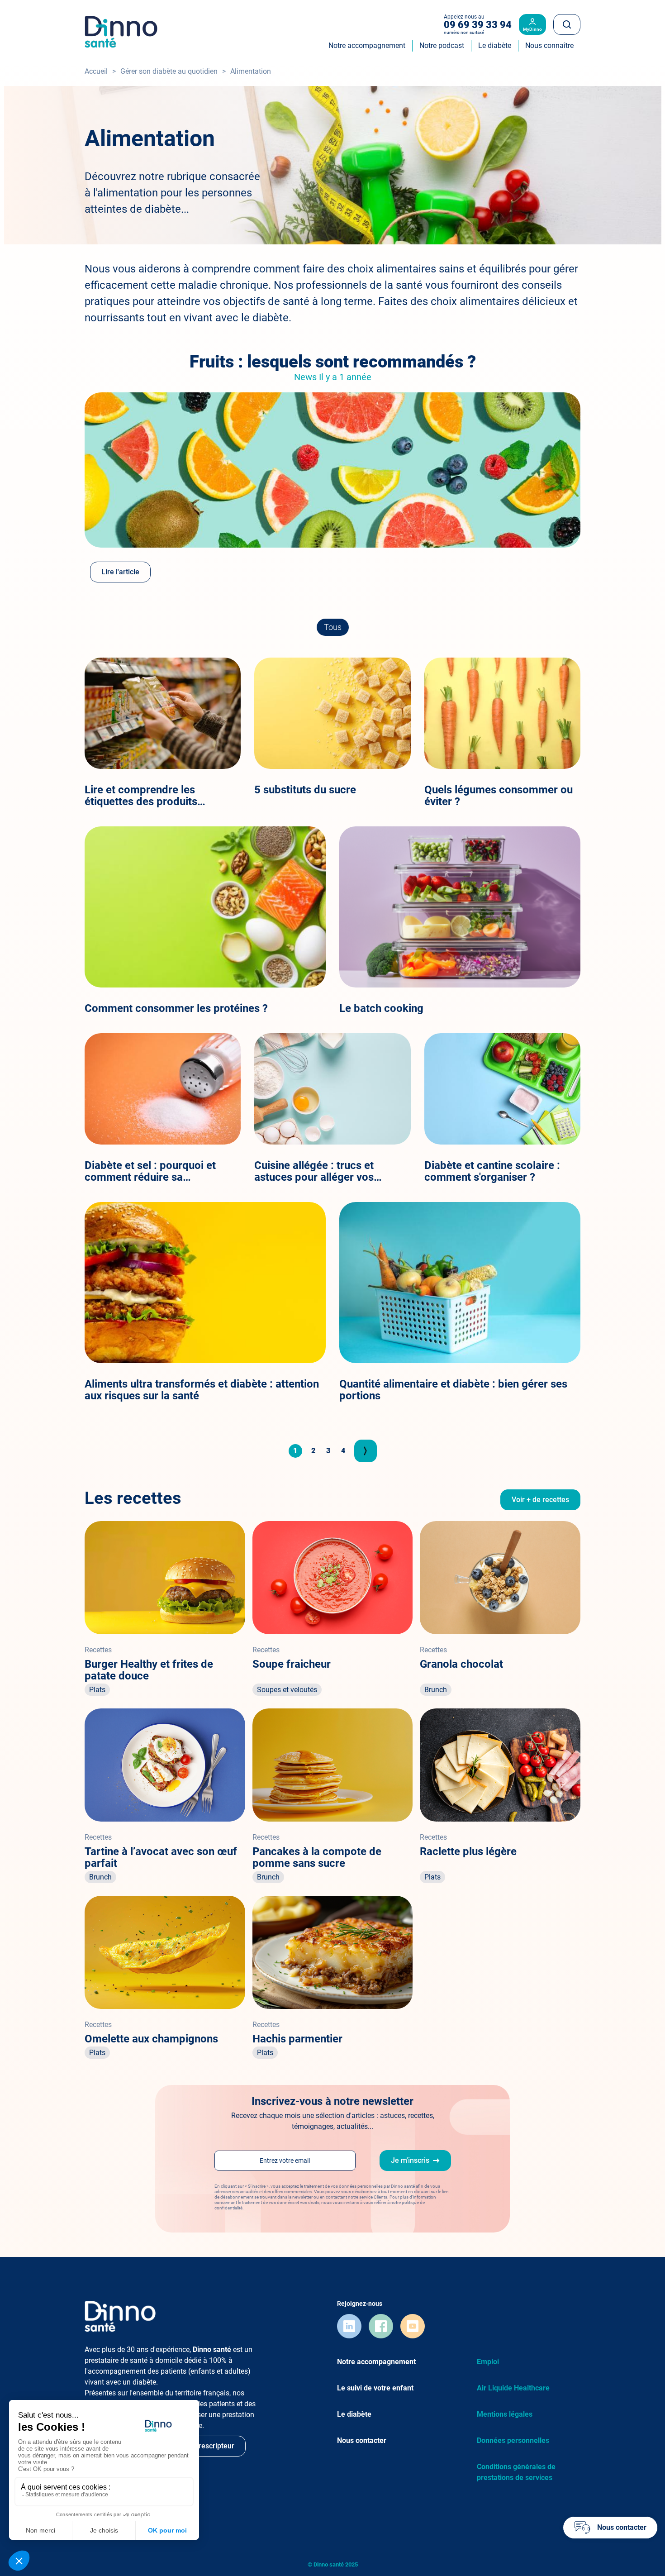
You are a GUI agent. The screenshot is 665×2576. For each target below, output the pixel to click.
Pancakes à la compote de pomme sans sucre (317, 1857)
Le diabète (354, 2414)
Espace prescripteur (202, 2446)
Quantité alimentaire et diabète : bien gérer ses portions (453, 1390)
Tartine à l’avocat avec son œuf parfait (161, 1857)
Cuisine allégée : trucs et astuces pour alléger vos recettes (314, 1171)
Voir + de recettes (540, 1500)
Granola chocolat (461, 1664)
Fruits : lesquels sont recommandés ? (333, 362)
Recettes (98, 1650)
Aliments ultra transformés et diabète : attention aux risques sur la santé (202, 1390)
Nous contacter (362, 2440)
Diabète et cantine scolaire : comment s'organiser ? (492, 1171)
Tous (333, 627)
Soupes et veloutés (287, 1690)
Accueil (96, 71)
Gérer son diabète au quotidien (169, 71)
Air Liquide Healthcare (513, 2388)
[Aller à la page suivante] (366, 1451)
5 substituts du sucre (305, 790)
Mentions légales (505, 2414)
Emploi (488, 2362)
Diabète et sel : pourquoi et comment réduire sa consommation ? (150, 1171)
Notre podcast (442, 45)
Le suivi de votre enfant (375, 2388)
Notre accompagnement (376, 2362)
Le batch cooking (381, 1008)
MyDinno (532, 29)
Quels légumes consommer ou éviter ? (499, 796)
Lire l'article (120, 572)
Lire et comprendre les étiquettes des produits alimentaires (141, 796)
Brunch (436, 1690)
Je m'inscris (410, 2160)
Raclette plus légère (468, 1851)
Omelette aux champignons (151, 2039)
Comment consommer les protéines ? (176, 1008)
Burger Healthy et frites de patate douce (149, 1670)
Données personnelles (513, 2440)
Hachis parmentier (297, 2039)
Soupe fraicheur (292, 1664)
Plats (97, 1690)
